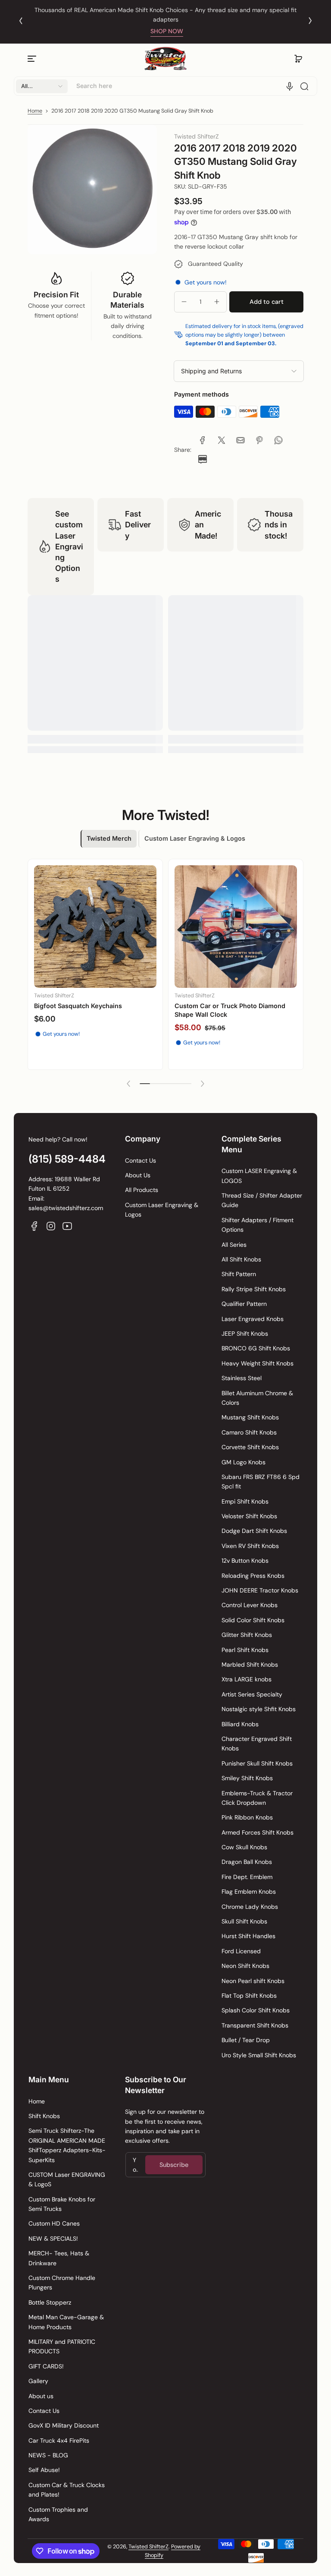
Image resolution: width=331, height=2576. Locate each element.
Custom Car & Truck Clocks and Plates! (67, 2490)
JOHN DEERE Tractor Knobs (260, 1590)
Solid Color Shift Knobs (253, 1620)
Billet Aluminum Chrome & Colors (257, 1398)
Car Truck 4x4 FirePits (59, 2440)
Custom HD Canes (54, 2223)
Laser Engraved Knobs (253, 1319)
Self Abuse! (44, 2470)
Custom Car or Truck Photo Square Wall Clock (94, 1010)
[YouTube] (67, 1226)
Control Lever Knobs (250, 1605)
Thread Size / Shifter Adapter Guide (262, 1200)
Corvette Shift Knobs (250, 1447)
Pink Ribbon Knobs (247, 1817)
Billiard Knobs (240, 1724)
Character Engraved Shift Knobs (257, 1744)
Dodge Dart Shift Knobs (254, 1531)
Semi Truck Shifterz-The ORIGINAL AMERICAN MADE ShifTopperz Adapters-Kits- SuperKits (67, 2145)
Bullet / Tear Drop (246, 2040)
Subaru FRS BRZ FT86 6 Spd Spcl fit (261, 1482)
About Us (138, 1175)
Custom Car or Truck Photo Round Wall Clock (234, 1011)
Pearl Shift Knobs (245, 1650)
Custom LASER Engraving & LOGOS (259, 1176)
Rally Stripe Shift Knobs (254, 1289)
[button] (298, 59)
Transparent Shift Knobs (255, 2025)
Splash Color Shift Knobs (256, 2010)
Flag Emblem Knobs (249, 1892)
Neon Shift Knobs (245, 1966)
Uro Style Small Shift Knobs (259, 2055)
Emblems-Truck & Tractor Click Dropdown (257, 1798)
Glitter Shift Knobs (247, 1635)
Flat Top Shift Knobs (249, 1996)
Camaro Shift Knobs (249, 1432)
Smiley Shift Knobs (247, 1778)
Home (35, 111)
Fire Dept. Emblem (247, 1877)
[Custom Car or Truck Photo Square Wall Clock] (95, 927)
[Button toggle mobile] (33, 59)
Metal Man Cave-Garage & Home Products (66, 2322)
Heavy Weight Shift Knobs (258, 1363)
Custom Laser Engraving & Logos (162, 1210)
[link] (203, 440)
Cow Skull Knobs (244, 1847)
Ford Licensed (241, 1951)
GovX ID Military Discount (64, 2425)
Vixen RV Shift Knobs (250, 1546)
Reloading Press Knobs (253, 1576)
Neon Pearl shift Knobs (253, 1981)
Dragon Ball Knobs (247, 1862)
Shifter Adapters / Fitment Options (258, 1225)
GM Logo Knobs (244, 1462)
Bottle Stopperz (50, 2302)
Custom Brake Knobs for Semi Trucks (62, 2204)
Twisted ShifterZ (148, 2547)
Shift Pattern (239, 1274)
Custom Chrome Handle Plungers (62, 2283)
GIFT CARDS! (46, 2366)
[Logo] (165, 59)
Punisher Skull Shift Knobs (257, 1763)
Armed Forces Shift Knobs (258, 1832)
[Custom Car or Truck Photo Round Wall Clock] (236, 928)
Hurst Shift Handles (248, 1936)
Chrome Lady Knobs (250, 1907)
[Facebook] (34, 1226)
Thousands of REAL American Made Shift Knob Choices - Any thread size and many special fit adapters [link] (165, 15)
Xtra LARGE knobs (247, 1679)
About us (41, 2396)
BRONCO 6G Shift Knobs (256, 1348)
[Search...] (304, 86)
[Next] (310, 21)
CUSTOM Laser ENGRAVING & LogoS (67, 2179)
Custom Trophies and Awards (58, 2514)
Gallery (38, 2381)
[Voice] (290, 86)
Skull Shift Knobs (244, 1921)
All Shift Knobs (241, 1259)
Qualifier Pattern (244, 1304)
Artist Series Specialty (252, 1694)
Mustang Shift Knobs (250, 1417)
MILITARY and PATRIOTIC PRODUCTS (62, 2346)
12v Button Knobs (245, 1561)
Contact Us (141, 1160)
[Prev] (21, 21)
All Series (234, 1245)
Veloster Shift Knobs (249, 1516)
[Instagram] (51, 1226)
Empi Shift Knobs (245, 1501)
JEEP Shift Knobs (245, 1334)
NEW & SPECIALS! (53, 2239)
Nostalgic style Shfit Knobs (259, 1709)
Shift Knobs (44, 2116)
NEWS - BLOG (48, 2455)
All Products (142, 1190)
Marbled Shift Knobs (250, 1665)
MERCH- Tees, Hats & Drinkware (59, 2258)
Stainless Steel (242, 1378)
